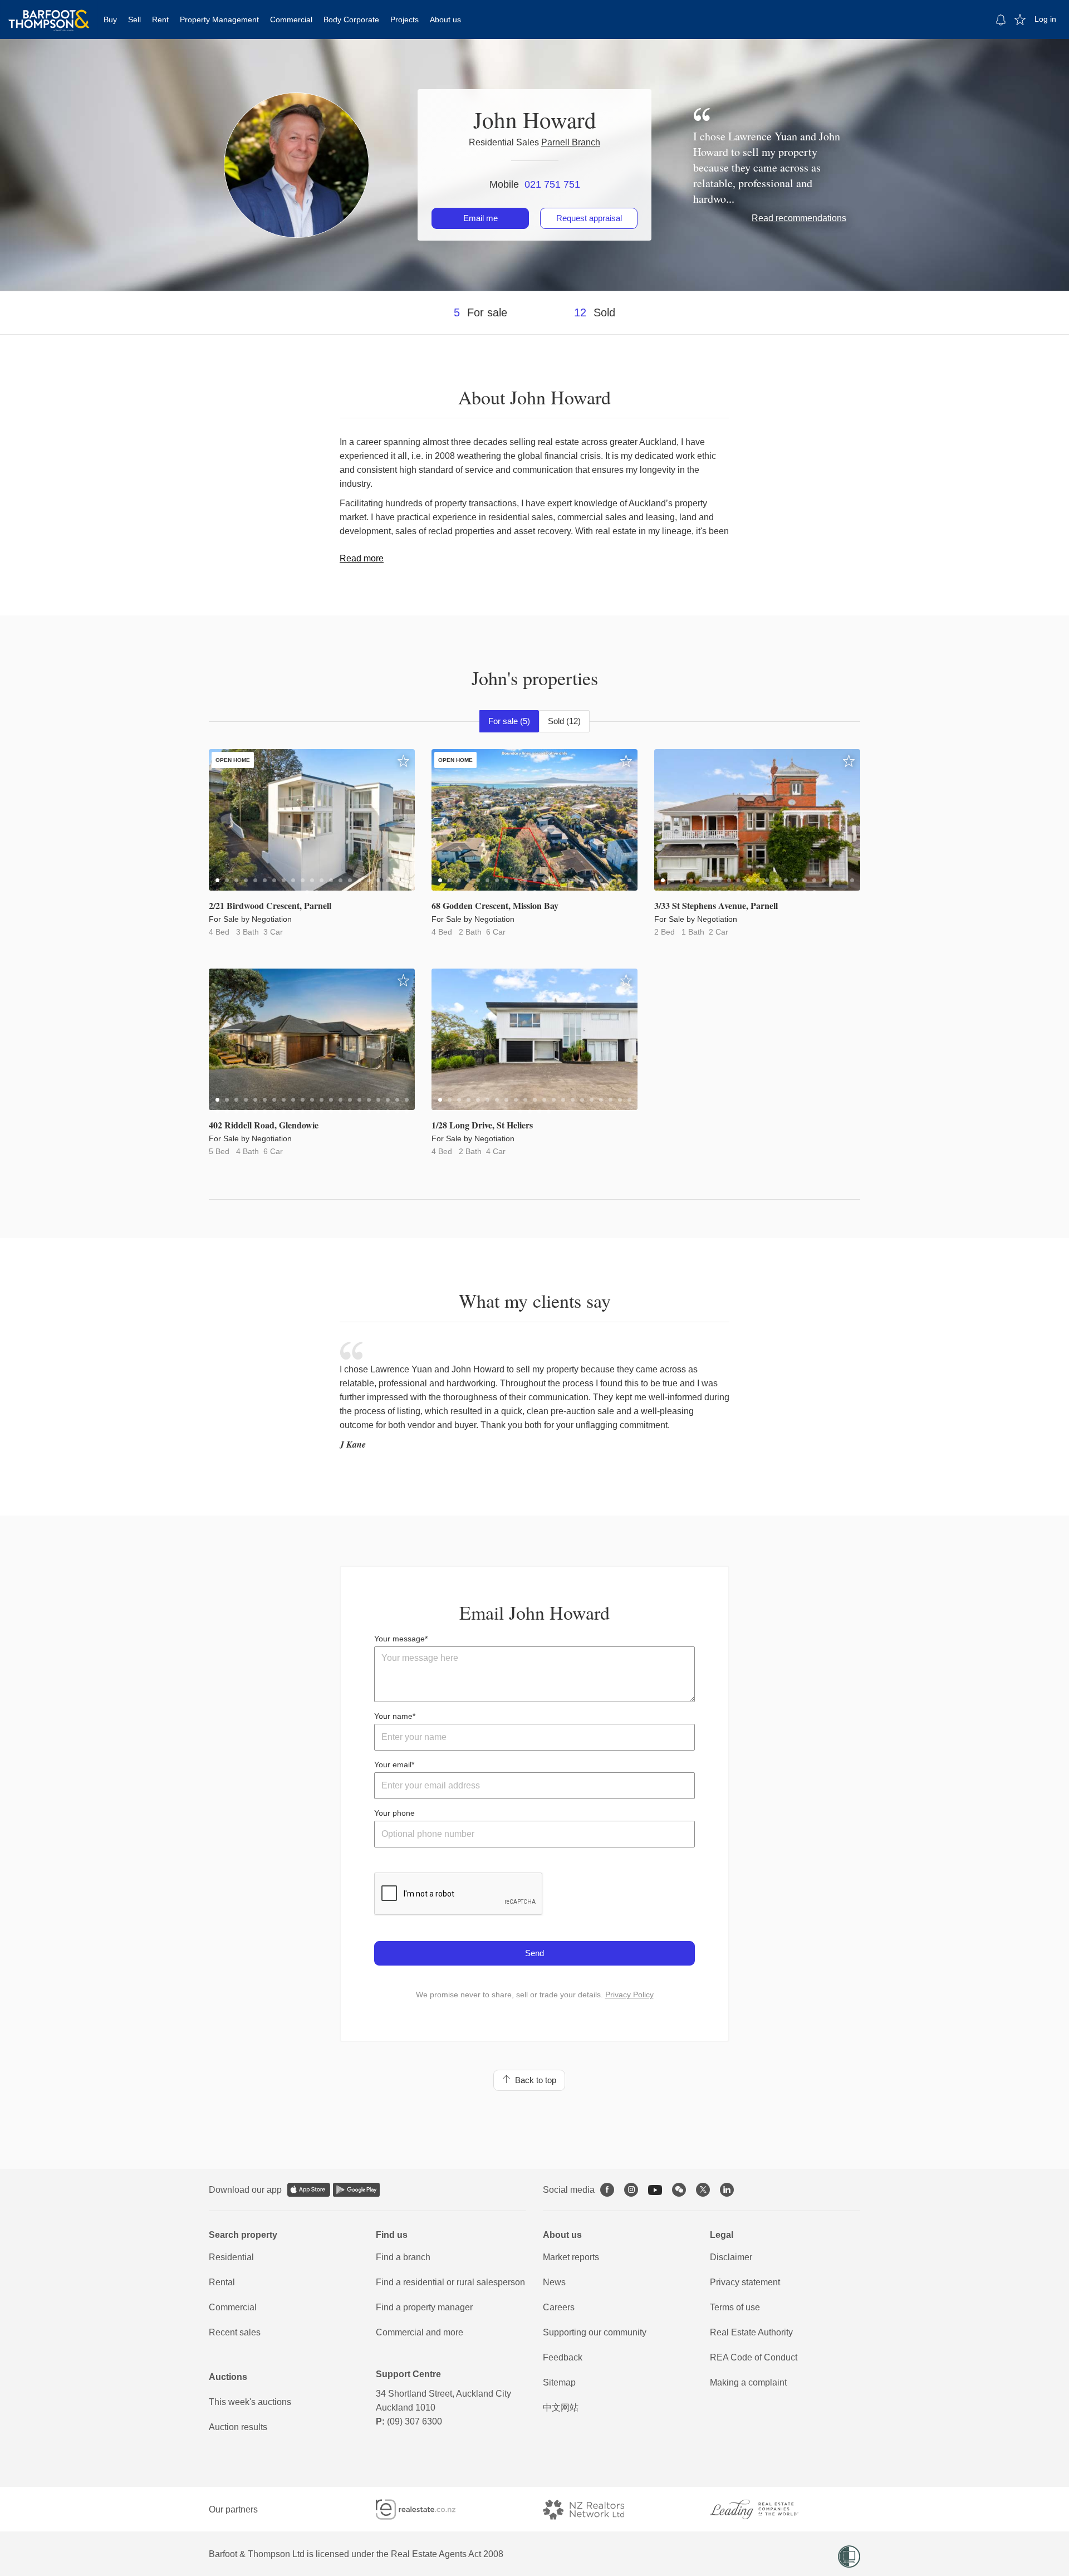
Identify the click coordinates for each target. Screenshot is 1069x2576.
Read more (362, 558)
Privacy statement (745, 2282)
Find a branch (403, 2257)
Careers (559, 2307)
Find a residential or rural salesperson (450, 2282)
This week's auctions (250, 2402)
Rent (160, 19)
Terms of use (735, 2307)
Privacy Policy (629, 1995)
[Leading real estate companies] (765, 2509)
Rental (222, 2282)
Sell (134, 19)
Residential (231, 2257)
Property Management (219, 19)
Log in (1045, 19)
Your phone (394, 1813)
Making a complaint (748, 2382)
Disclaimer (731, 2257)
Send (534, 1953)
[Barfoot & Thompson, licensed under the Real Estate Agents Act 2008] (49, 14)
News (554, 2282)
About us (445, 19)
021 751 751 (552, 184)
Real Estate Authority (751, 2332)
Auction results (238, 2427)
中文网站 (561, 2408)
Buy (110, 19)
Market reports (571, 2257)
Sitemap (559, 2382)
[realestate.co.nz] (426, 2509)
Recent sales (235, 2332)
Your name (393, 1716)
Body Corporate (351, 19)
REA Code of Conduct (754, 2357)
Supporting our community (595, 2332)
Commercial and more (420, 2332)
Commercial (291, 19)
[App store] (309, 2190)
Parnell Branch (571, 142)
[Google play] (356, 2190)
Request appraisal (589, 218)
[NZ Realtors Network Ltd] (594, 2509)
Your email (393, 1764)
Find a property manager (424, 2307)
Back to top (533, 2080)
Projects (404, 19)
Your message (399, 1639)
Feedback (563, 2357)
